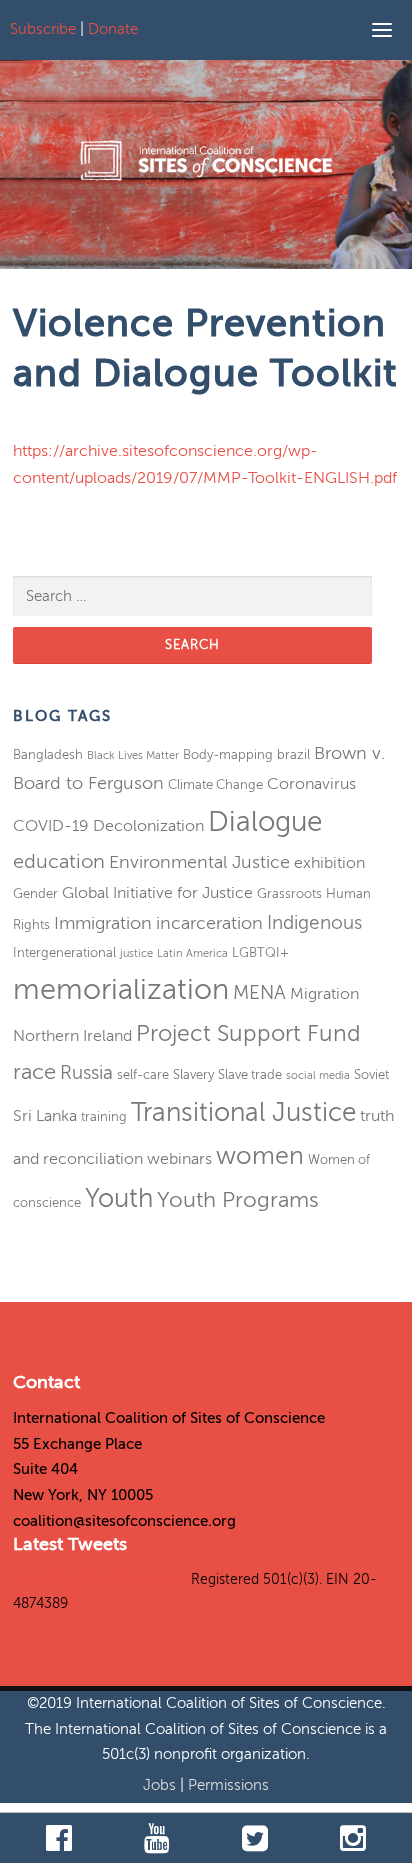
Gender (35, 893)
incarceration (209, 923)
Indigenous (314, 922)
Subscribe (43, 29)
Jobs (161, 1785)
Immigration (103, 923)
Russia (86, 1072)
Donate (113, 29)
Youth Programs (238, 1200)
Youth (119, 1198)
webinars (179, 1159)
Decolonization (148, 826)
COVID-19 (51, 826)
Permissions (228, 1785)
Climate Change (215, 784)
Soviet (371, 1074)
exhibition (329, 863)
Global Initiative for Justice (157, 893)
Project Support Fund (248, 1033)
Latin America (192, 953)
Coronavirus (311, 784)
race (34, 1072)
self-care (143, 1074)
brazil (293, 754)
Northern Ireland (72, 1036)
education (59, 861)
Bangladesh (48, 754)
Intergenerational (64, 952)
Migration (324, 994)
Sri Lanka (45, 1116)
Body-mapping (228, 754)
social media (318, 1075)
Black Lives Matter (133, 755)
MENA (259, 992)
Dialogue (265, 821)
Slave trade (250, 1074)
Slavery (193, 1074)
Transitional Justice (243, 1112)
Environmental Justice (199, 862)
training (104, 1116)
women (260, 1156)
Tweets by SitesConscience (100, 1579)
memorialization (121, 989)
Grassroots (289, 893)
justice (136, 953)
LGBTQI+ (260, 952)
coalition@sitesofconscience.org (124, 1521)
